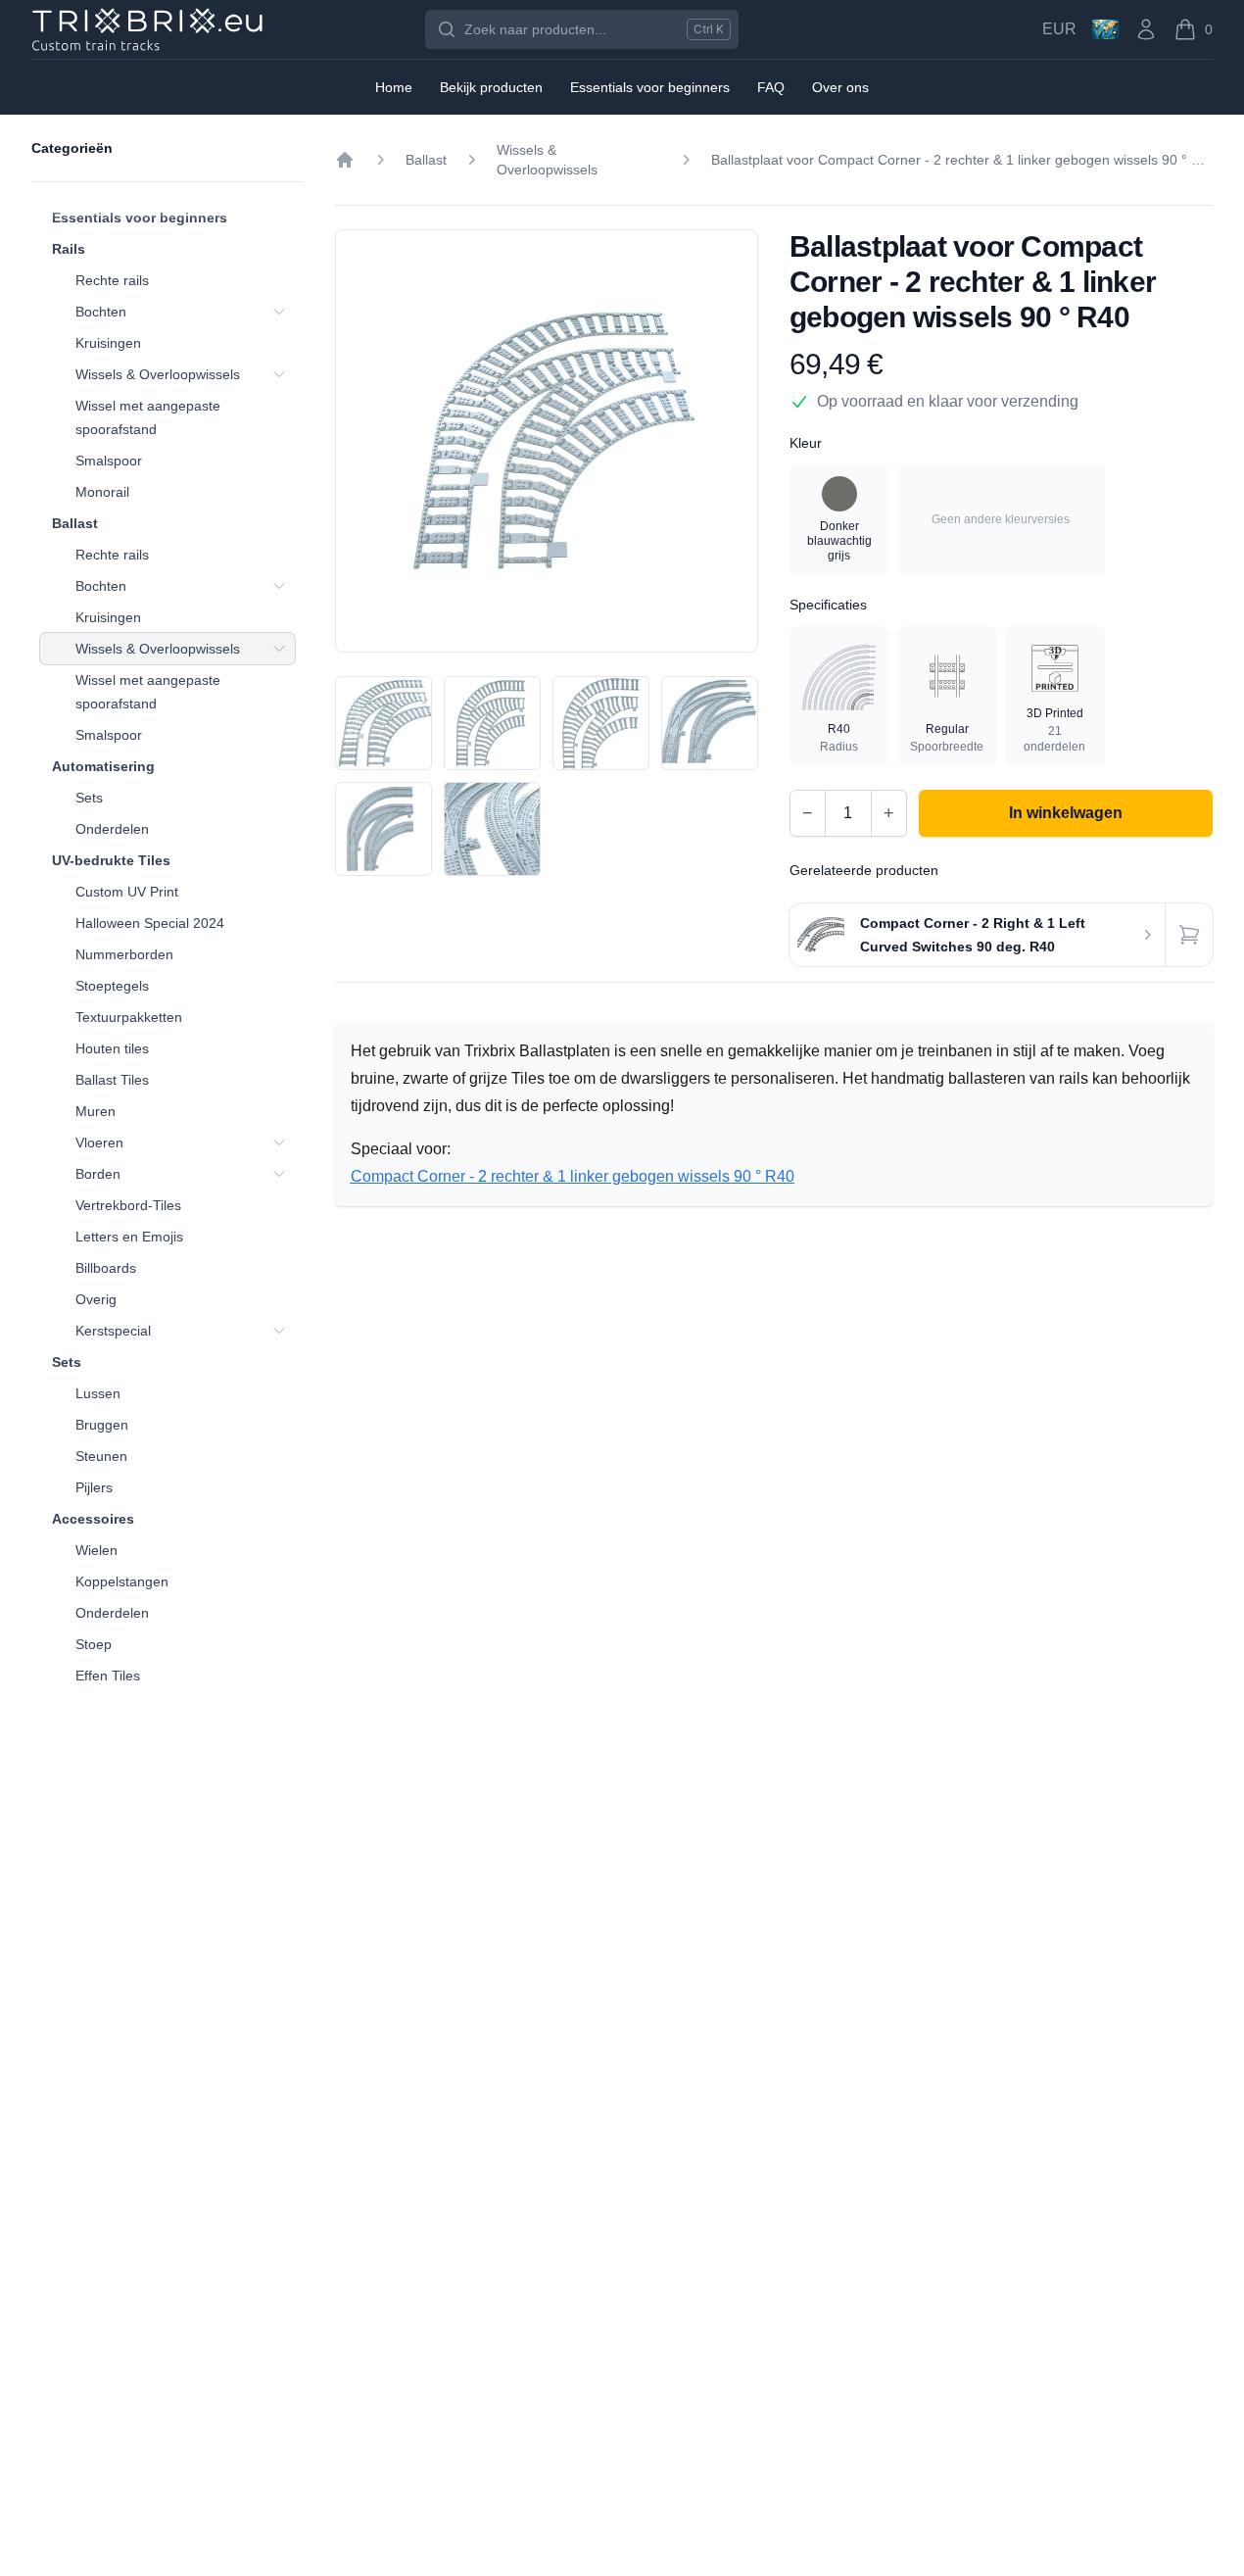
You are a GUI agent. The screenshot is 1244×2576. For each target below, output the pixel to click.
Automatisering (103, 766)
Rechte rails (112, 280)
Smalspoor (109, 461)
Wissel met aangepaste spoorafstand (148, 417)
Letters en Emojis (129, 1237)
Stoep (94, 1644)
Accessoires (93, 1519)
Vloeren (99, 1142)
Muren (96, 1111)
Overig (96, 1299)
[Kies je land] (1105, 29)
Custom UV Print (127, 892)
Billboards (106, 1268)
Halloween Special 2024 (150, 923)
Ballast (75, 523)
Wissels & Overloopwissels (158, 374)
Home (394, 87)
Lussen (98, 1393)
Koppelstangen (122, 1581)
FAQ (771, 87)
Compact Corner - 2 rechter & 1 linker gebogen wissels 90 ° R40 (573, 1176)
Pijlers (94, 1487)
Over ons (840, 87)
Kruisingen (108, 343)
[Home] (345, 160)
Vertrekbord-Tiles (128, 1205)
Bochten (101, 312)
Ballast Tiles (112, 1080)
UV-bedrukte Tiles (111, 860)
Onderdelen (112, 829)
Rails (69, 249)
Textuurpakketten (129, 1017)
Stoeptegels (112, 986)
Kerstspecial (113, 1331)
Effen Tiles (108, 1676)
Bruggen (102, 1425)
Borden (98, 1174)
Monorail (102, 492)
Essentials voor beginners (140, 218)
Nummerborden (124, 954)
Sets (89, 798)
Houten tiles (112, 1048)
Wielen (96, 1550)
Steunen (101, 1456)
